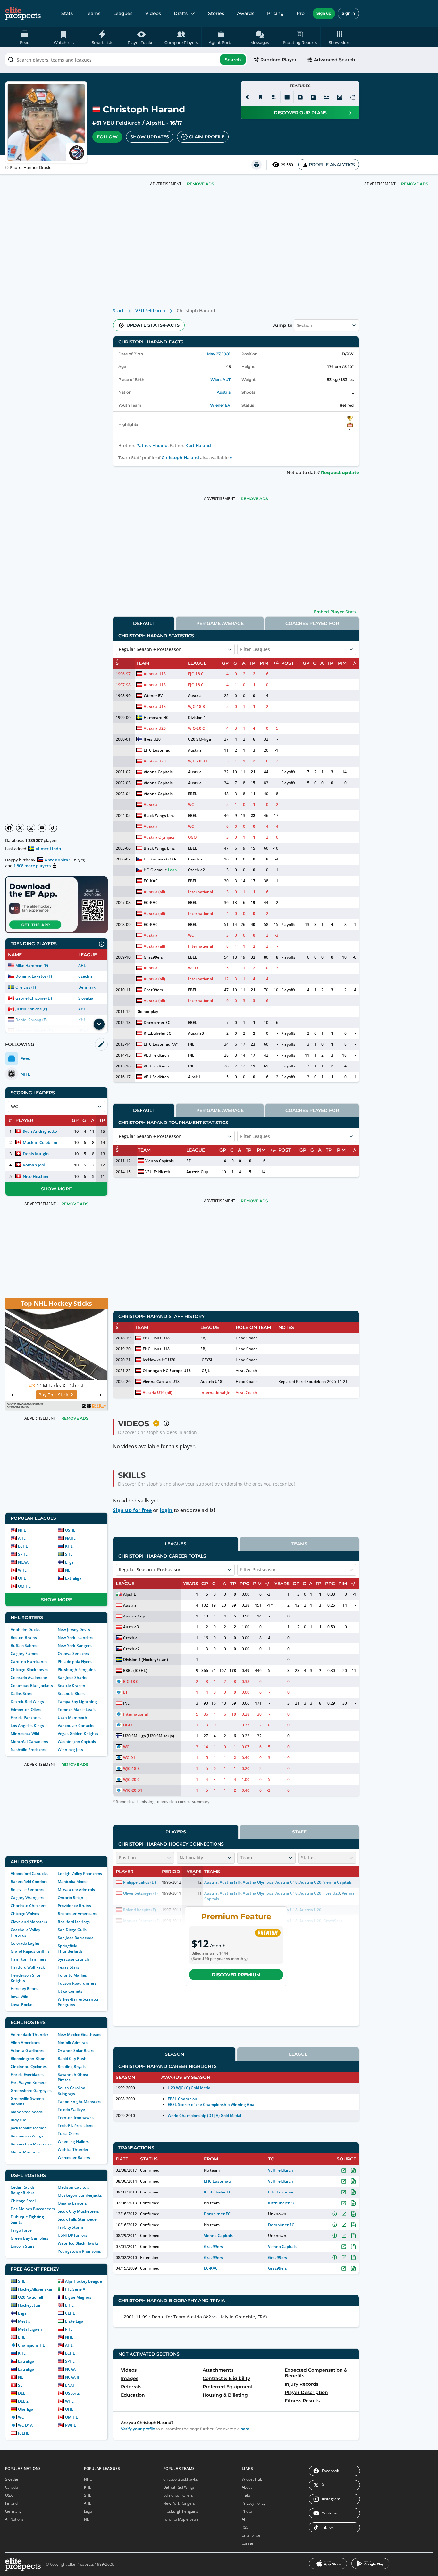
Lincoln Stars (23, 2246)
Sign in (348, 13)
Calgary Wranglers (27, 1898)
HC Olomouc (155, 870)
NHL (22, 1530)
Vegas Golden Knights (78, 1734)
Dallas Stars (21, 1694)
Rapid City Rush (72, 2058)
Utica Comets (70, 1991)
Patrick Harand (152, 445)
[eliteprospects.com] (23, 13)
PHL (69, 2329)
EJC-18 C (196, 674)
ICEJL (205, 1371)
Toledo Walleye (71, 2109)
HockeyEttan (30, 2305)
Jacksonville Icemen (29, 2128)
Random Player (278, 60)
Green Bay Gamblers (29, 2238)
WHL (22, 1570)
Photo (247, 2511)
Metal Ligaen (30, 2329)
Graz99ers (153, 957)
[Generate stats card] (287, 97)
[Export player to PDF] (313, 97)
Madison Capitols (73, 2187)
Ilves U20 (152, 739)
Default (144, 623)
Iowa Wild (19, 1997)
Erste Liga (74, 2321)
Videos (153, 13)
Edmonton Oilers (26, 1710)
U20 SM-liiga (199, 739)
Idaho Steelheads (27, 2112)
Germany (13, 2511)
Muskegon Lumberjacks (80, 2195)
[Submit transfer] (353, 97)
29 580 (287, 165)
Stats (67, 13)
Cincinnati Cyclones (29, 2066)
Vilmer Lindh (48, 849)
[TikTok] (53, 828)
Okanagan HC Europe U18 (167, 1371)
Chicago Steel (23, 2201)
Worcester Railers (74, 2157)
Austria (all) (154, 892)
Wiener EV (220, 405)
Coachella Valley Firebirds (25, 1932)
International (200, 892)
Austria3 (196, 1033)
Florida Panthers (26, 1718)
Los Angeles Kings (27, 1726)
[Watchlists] (261, 97)
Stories (216, 13)
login (166, 1510)
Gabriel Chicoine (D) (34, 998)
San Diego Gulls (72, 1930)
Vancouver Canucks (76, 1726)
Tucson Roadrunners (77, 1983)
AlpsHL (155, 123)
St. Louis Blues (71, 1694)
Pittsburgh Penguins (77, 1670)
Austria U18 (155, 674)
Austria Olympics (159, 837)
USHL (70, 1530)
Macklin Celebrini (40, 1142)
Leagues (123, 13)
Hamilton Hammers (29, 1959)
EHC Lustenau (157, 750)
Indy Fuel (19, 2120)
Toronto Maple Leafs (77, 1710)
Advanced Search (335, 60)
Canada (11, 2487)
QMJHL (24, 1586)
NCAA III (73, 2377)
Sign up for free (132, 1510)
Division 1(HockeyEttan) (146, 1660)
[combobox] (126, 60)
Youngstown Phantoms (79, 2251)
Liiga (69, 1562)
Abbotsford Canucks (29, 1874)
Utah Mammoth (72, 1718)
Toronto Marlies (72, 1975)
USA (9, 2495)
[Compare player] (326, 97)
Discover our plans (300, 113)
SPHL (23, 1554)
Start (118, 311)
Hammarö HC (156, 717)
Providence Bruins (74, 1906)
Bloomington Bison (28, 2058)
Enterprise (251, 2535)
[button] (340, 37)
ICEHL (24, 2433)
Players (176, 1832)
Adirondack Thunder (29, 2034)
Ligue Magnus (78, 2297)
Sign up (324, 13)
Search (233, 60)
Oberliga (26, 2409)
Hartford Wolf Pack (28, 1967)
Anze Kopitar (57, 860)
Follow (107, 137)
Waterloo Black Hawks (78, 2243)
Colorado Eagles (25, 1943)
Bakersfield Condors (29, 1882)
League (298, 2054)
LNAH (70, 2385)
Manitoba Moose (73, 1882)
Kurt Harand (198, 445)
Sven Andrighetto (40, 1131)
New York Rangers (75, 1646)
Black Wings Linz (159, 815)
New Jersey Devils (74, 1630)
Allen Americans (25, 2042)
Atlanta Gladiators (27, 2050)
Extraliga (73, 1578)
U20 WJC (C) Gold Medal (189, 2088)
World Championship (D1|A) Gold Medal (204, 2115)
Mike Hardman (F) (32, 965)
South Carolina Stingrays (72, 2091)
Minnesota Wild (25, 1734)
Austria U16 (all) (157, 1392)
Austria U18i (212, 1382)
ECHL (23, 1546)
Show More (56, 1189)
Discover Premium (236, 1975)
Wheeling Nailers (73, 2141)
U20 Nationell (30, 2297)
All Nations (14, 2519)
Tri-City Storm (70, 2227)
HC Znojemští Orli (160, 859)
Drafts (181, 13)
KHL (69, 1546)
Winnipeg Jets (70, 1750)
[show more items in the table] (99, 1024)
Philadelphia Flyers (75, 1662)
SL (20, 2385)
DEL (22, 2393)
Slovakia (86, 998)
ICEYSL (207, 1360)
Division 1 (197, 717)
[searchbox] (126, 60)
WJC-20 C (196, 728)
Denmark (87, 987)
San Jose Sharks (72, 1678)
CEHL (70, 2313)
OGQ (192, 837)
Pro (301, 13)
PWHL (71, 2425)
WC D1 (194, 968)
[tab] (144, 623)
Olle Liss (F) (26, 987)
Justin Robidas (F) (31, 1009)
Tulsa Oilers (68, 2133)
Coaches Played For (312, 623)
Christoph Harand (180, 458)
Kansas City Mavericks (31, 2144)
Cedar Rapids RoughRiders (23, 2190)
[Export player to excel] (300, 97)
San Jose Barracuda (76, 1938)
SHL (69, 1554)
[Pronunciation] (248, 97)
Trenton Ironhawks (76, 2117)
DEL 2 (23, 2401)
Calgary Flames (24, 1654)
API (244, 2519)
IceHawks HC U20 (159, 1360)
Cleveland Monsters (29, 1922)
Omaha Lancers (72, 2203)
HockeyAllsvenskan (36, 2289)
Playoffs (288, 772)
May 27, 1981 (219, 354)
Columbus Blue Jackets (32, 1686)
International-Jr (215, 1392)
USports (72, 2393)
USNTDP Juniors (72, 2235)
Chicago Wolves (25, 1914)
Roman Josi (34, 1165)
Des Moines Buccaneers (33, 2209)
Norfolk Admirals (73, 2042)
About (247, 2487)
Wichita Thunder (73, 2149)
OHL (22, 1578)
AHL (82, 965)
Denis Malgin (36, 1154)
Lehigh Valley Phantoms (80, 1874)
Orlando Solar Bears (76, 2050)
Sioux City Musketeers (78, 2211)
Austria (224, 392)
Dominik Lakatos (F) (34, 976)
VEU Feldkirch (122, 123)
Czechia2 (196, 870)
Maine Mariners (25, 2152)
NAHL (70, 1538)
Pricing (275, 13)
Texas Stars (68, 1967)
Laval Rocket (22, 2005)
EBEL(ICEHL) (135, 1671)
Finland (11, 2503)
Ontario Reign (71, 1898)
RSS (245, 2527)
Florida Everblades (27, 2074)
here (245, 2429)
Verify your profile (138, 2429)
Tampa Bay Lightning (77, 1702)
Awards (246, 13)
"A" (175, 1044)
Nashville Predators (28, 1750)
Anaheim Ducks (25, 1630)
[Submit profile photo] (340, 97)
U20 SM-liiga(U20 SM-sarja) (149, 1736)
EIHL (69, 2305)
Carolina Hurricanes (29, 1662)
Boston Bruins (24, 1638)
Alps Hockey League (84, 2281)
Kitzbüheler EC (157, 1033)
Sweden (12, 2479)
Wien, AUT (220, 379)
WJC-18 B (196, 707)
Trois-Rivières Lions (76, 2125)
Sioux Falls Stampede (77, 2219)
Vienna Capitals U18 (161, 1382)
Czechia (85, 976)
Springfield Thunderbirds (70, 1948)
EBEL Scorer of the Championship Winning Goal (211, 2105)
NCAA (23, 1562)
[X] (20, 828)
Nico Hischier (36, 1176)
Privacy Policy (254, 2503)
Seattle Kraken (72, 1686)
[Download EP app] (56, 905)
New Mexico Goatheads (80, 2034)
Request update (340, 473)
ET (189, 1161)
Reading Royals (72, 2066)
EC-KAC (151, 881)
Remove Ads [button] (415, 184)
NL (68, 1570)
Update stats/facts (153, 325)
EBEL (193, 794)
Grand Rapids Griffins (30, 1951)
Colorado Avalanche (29, 1678)
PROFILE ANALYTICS (332, 165)
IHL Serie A (75, 2289)
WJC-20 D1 (198, 761)
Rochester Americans (77, 1914)
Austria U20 (155, 728)
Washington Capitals (77, 1742)
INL (191, 1044)
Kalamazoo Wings (27, 2136)
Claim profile (207, 137)
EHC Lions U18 (156, 1338)
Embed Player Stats (335, 612)
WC (21, 2417)
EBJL (205, 1338)
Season (174, 2054)
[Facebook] (9, 828)
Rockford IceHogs (74, 1922)
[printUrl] (257, 165)
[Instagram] (31, 828)
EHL (22, 2337)
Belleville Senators (27, 1890)
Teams (93, 13)
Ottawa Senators (73, 1654)
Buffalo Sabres (24, 1646)
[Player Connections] (274, 97)
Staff (299, 1832)
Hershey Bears (24, 1989)
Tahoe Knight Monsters (80, 2101)
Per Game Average (220, 623)
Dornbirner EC (157, 1022)
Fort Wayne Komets (29, 2082)
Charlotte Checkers (29, 1906)
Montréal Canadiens (29, 1742)
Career (248, 2543)
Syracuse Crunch (73, 1959)
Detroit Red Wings (27, 1702)
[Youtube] (42, 828)
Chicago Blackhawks (29, 1670)
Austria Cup (197, 1172)
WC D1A (25, 2425)
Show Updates (150, 137)
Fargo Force (21, 2230)
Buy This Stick (53, 1395)
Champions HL (31, 2345)
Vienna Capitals (158, 772)
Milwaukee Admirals (76, 1890)
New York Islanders (76, 1638)
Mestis (24, 2321)
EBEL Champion (182, 2099)
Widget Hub (252, 2479)
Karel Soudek (308, 1382)
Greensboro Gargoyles (31, 2090)
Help (246, 2495)
